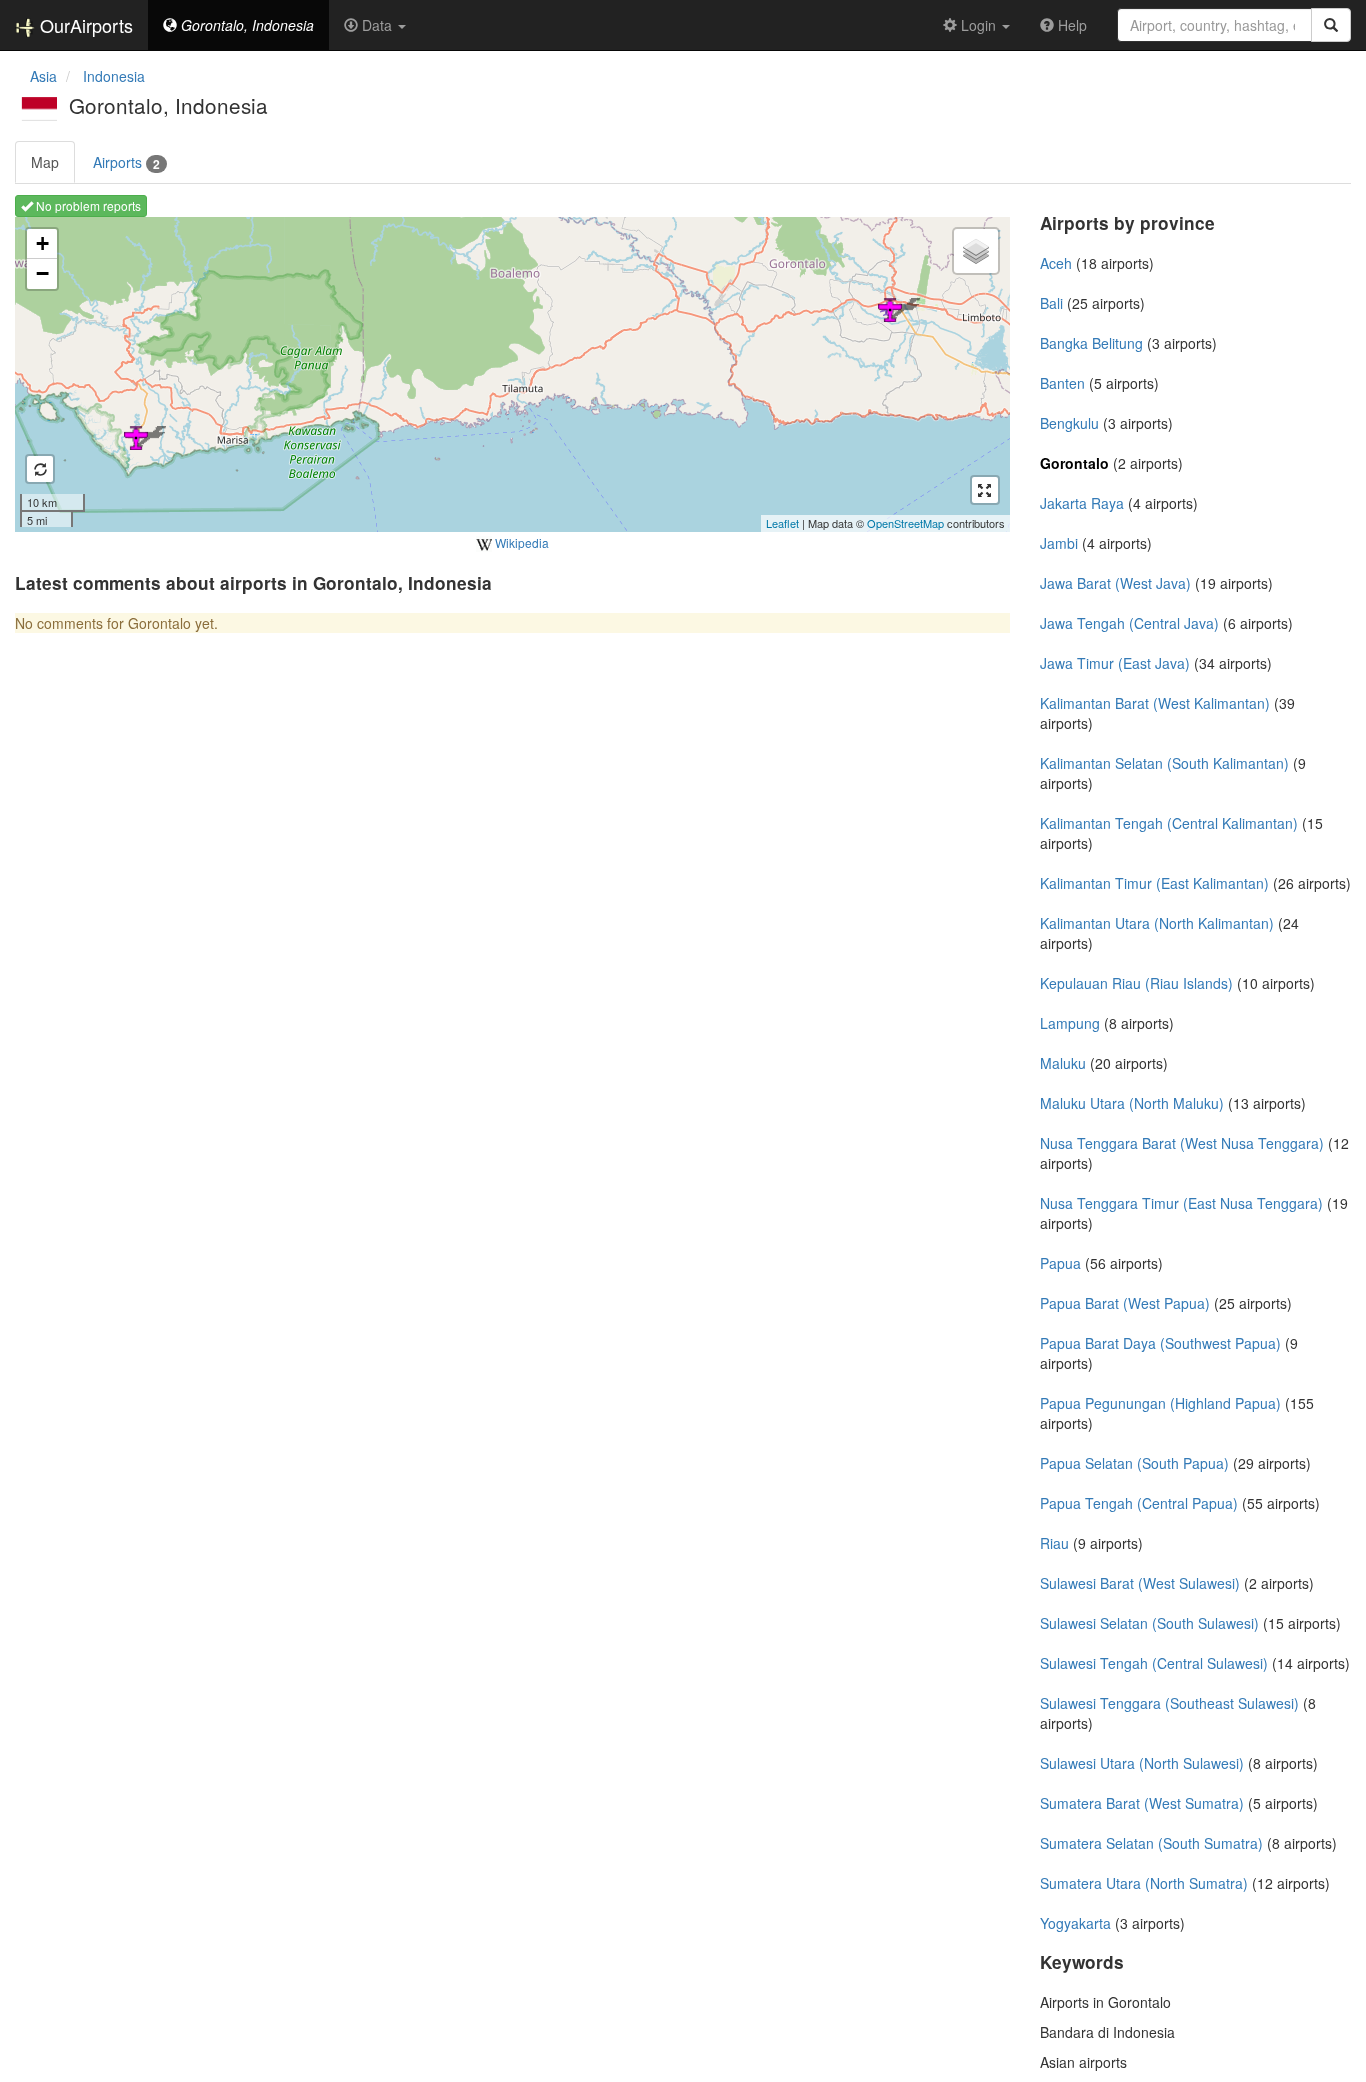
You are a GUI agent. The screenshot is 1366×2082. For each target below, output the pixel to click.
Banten (1062, 383)
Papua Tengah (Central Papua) (1139, 1503)
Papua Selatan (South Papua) (1134, 1463)
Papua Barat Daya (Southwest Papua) (1160, 1343)
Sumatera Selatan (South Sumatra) (1151, 1843)
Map (45, 162)
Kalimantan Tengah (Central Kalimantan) (1169, 823)
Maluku (1063, 1063)
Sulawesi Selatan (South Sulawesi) (1149, 1623)
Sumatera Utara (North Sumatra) (1144, 1883)
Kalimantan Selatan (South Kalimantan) (1164, 763)
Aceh (1056, 263)
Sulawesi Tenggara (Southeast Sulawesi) (1169, 1703)
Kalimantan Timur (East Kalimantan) (1154, 883)
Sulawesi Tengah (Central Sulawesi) (1154, 1663)
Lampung (1070, 1023)
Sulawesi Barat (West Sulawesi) (1140, 1583)
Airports (126, 162)
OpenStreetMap (905, 523)
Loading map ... (510, 374)
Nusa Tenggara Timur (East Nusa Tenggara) (1181, 1203)
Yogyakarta (1075, 1923)
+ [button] (42, 243)
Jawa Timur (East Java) (1115, 663)
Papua (1060, 1263)
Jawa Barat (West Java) (1115, 583)
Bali (1051, 303)
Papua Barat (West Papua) (1125, 1303)
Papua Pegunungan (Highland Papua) (1160, 1403)
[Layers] (976, 251)
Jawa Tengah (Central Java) (1129, 623)
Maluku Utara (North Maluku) (1132, 1103)
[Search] (1331, 25)
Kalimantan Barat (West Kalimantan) (1155, 703)
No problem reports (87, 205)
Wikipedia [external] (520, 542)
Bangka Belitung (1091, 343)
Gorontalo (1074, 463)
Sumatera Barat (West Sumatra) (1142, 1803)
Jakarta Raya (1082, 503)
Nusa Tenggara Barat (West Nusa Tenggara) (1182, 1143)
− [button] (42, 273)
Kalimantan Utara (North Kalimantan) (1157, 923)
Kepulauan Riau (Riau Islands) (1136, 983)
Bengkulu (1069, 423)
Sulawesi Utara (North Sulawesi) (1142, 1763)
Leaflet (782, 523)
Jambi (1059, 543)
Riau (1054, 1543)
